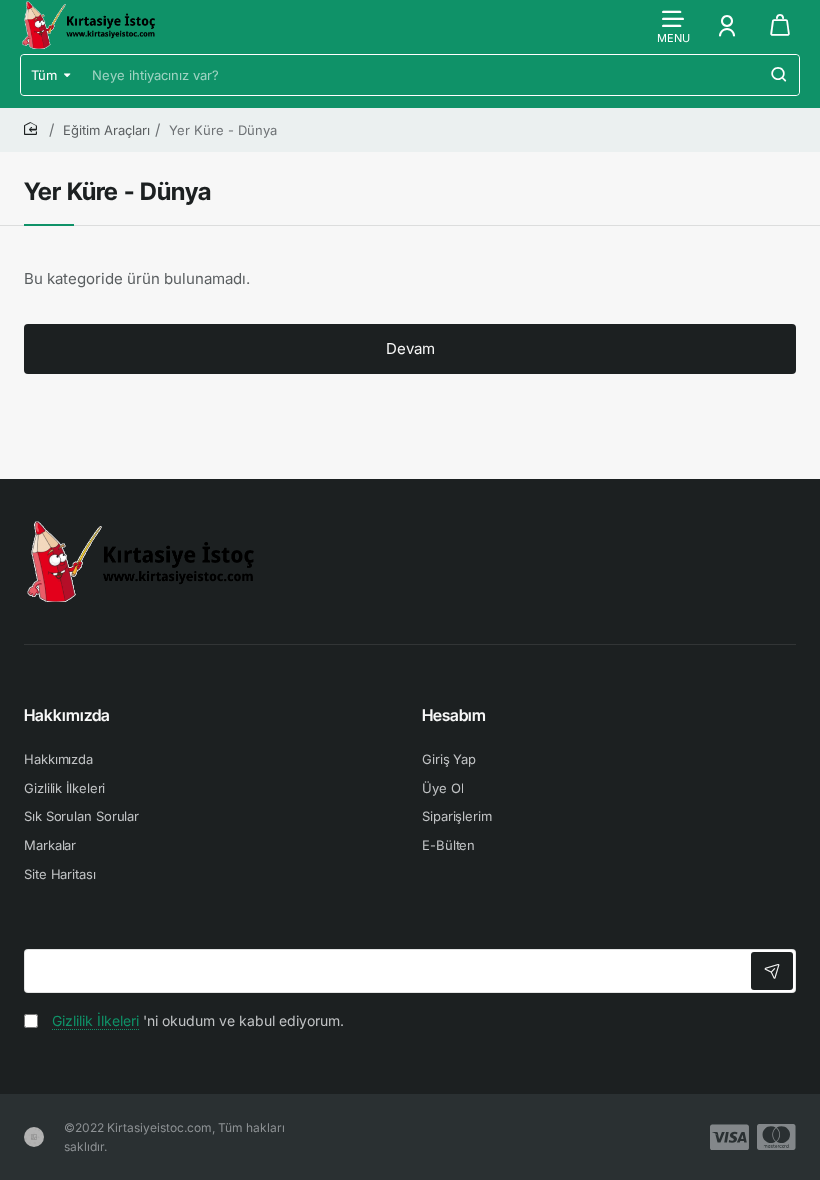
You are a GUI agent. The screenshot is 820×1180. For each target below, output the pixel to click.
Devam (410, 348)
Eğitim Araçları (106, 130)
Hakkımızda (67, 715)
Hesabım (454, 715)
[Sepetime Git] (780, 25)
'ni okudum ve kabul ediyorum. (198, 1020)
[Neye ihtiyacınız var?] (779, 75)
